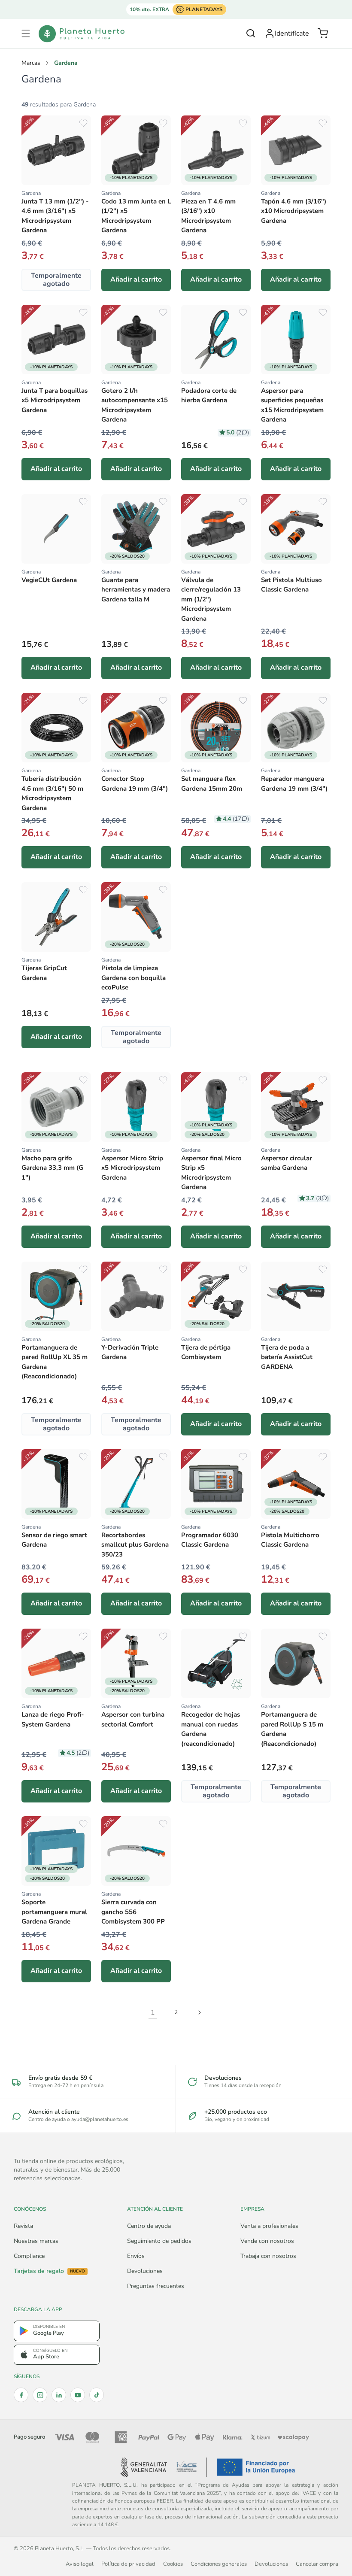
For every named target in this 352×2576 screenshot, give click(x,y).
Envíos (136, 2256)
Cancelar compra (317, 2564)
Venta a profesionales (269, 2226)
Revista (23, 2226)
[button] (26, 33)
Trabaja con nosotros (268, 2256)
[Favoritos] (83, 123)
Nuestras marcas (36, 2241)
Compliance (29, 2256)
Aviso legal (80, 2564)
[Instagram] (40, 2395)
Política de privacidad (128, 2564)
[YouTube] (78, 2395)
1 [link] (153, 2012)
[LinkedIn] (59, 2395)
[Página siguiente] (199, 2012)
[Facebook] (21, 2395)
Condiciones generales (219, 2564)
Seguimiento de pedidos (159, 2241)
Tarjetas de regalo (49, 2271)
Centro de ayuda (47, 2119)
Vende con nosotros (267, 2241)
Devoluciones (145, 2271)
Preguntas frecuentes (156, 2286)
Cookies (173, 2564)
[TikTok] (97, 2395)
